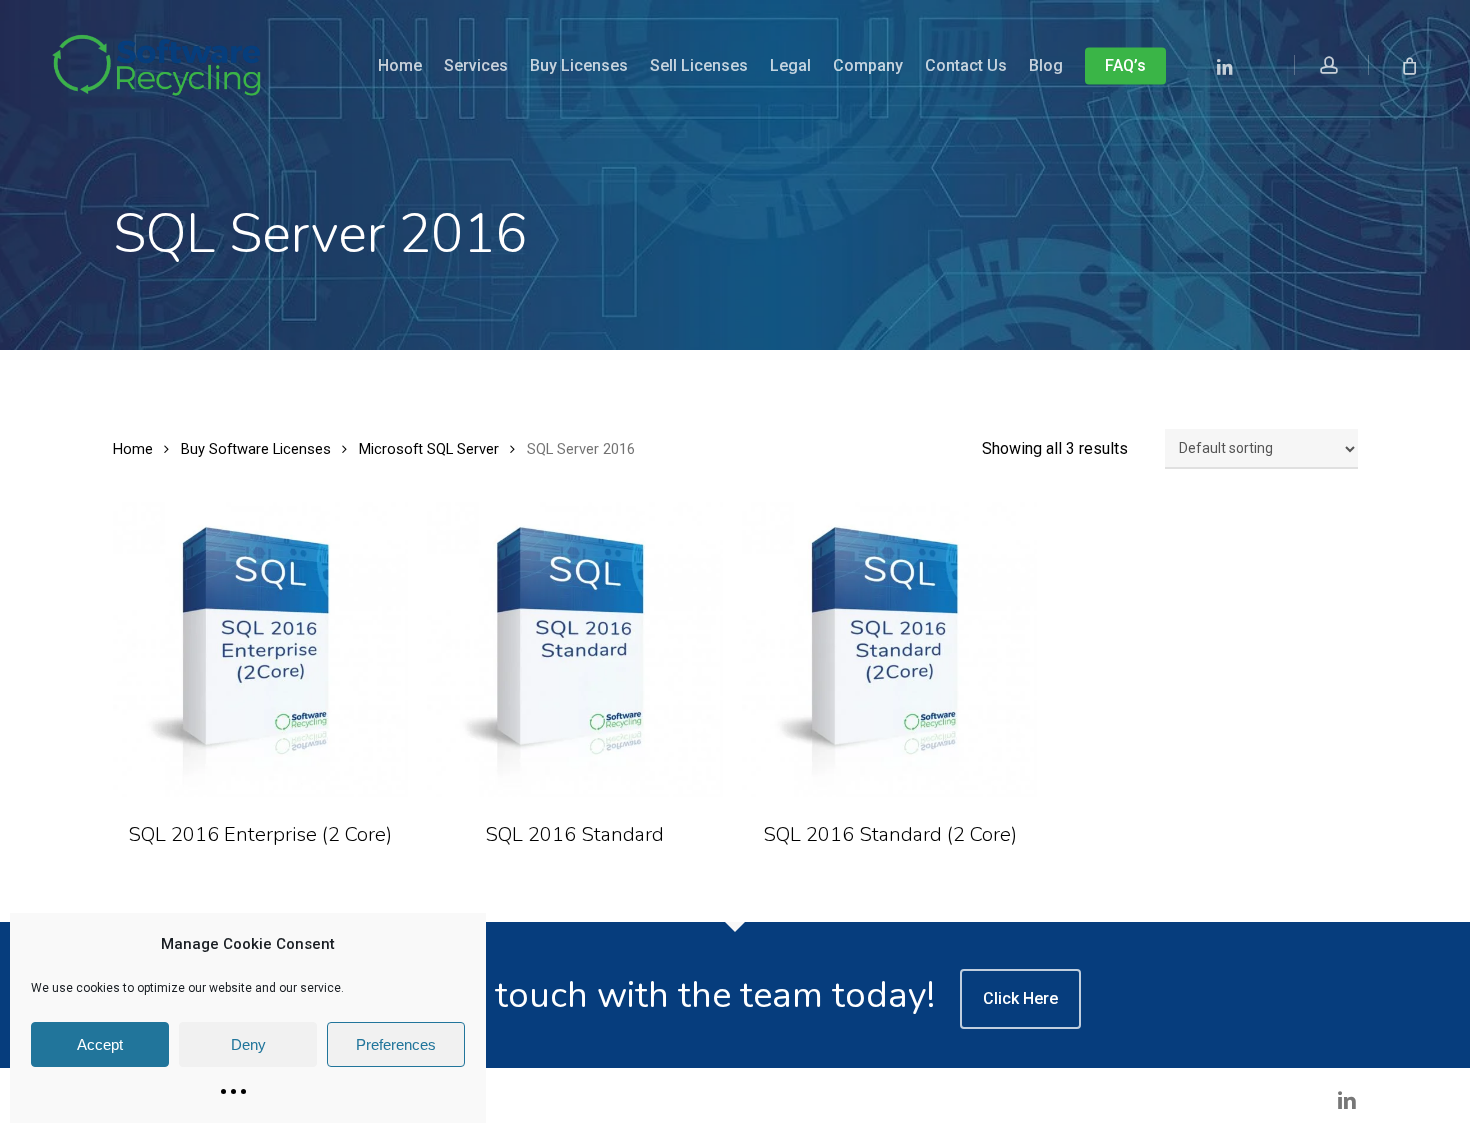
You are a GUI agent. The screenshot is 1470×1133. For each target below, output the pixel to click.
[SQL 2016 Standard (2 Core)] (890, 650)
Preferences (396, 1044)
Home (133, 449)
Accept (100, 1044)
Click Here (1020, 998)
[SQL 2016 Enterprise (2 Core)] (261, 650)
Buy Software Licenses (256, 449)
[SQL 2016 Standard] (575, 650)
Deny (248, 1044)
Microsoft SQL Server (429, 449)
